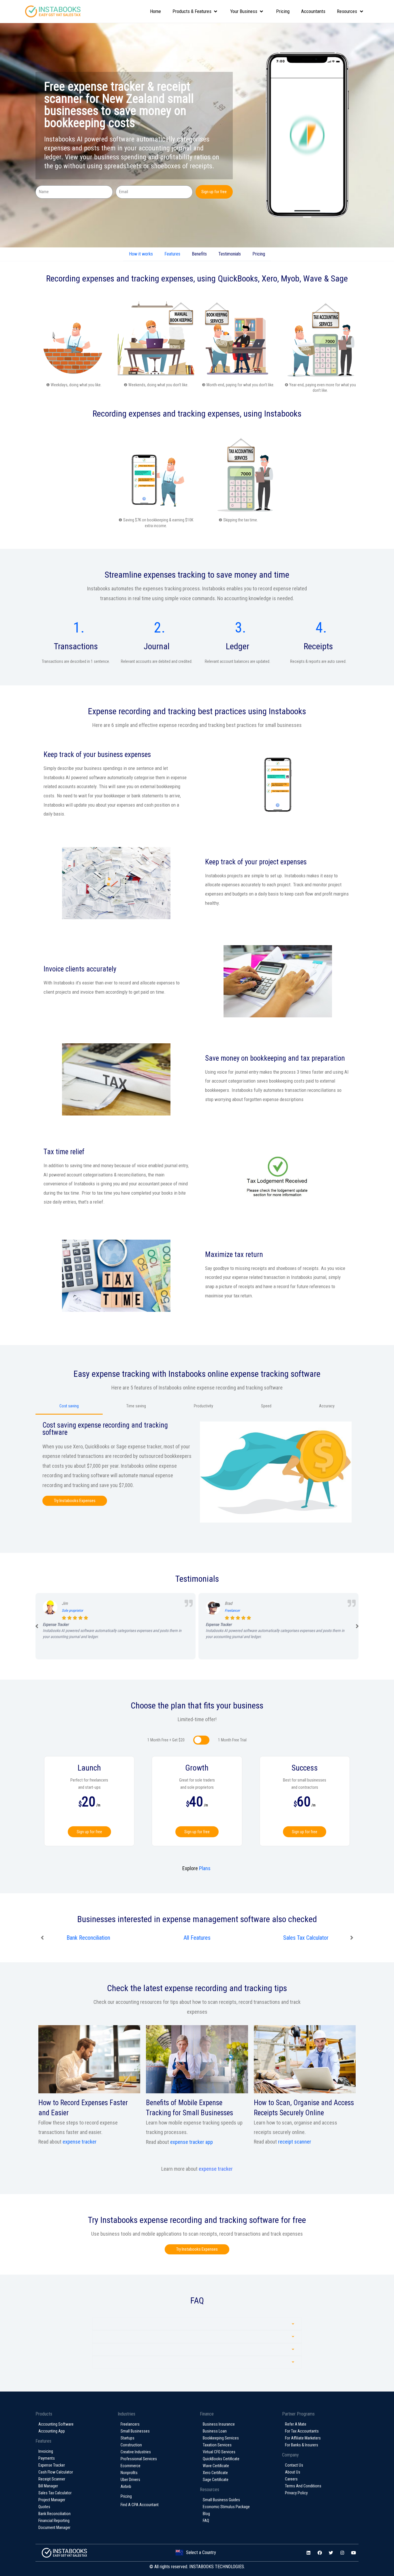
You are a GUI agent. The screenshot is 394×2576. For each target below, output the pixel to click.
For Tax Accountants (302, 2431)
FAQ (206, 2521)
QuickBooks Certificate (221, 2459)
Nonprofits (129, 2473)
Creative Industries (136, 2452)
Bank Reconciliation (306, 1938)
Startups (127, 2438)
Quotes (44, 2507)
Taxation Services (217, 2445)
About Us (293, 2472)
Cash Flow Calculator (56, 2472)
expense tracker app (192, 2142)
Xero (269, 278)
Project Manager (197, 1938)
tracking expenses (162, 278)
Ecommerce (131, 2466)
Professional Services (139, 2459)
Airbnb (126, 2487)
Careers (291, 2479)
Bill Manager (48, 2486)
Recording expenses (80, 278)
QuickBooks (238, 278)
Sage (339, 278)
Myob (290, 278)
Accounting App (52, 2431)
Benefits (199, 254)
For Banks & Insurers (302, 2445)
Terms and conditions (303, 2486)
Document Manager (54, 2527)
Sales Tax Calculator (88, 1938)
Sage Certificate (216, 2480)
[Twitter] (331, 2553)
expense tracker (80, 2142)
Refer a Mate (296, 2424)
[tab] (197, 2324)
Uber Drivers (130, 2480)
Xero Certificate (215, 2473)
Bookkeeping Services (221, 2438)
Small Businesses (135, 2431)
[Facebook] (320, 2553)
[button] (75, 1501)
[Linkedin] (308, 2553)
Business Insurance (219, 2424)
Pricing (259, 254)
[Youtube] (353, 2553)
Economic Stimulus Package (226, 2507)
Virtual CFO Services (219, 2452)
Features (172, 254)
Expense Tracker (52, 2465)
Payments (47, 2458)
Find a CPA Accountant (140, 2505)
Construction (131, 2445)
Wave (313, 278)
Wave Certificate (216, 2466)
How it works (141, 254)
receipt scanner (295, 2142)
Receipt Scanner (52, 2479)
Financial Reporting (54, 2521)
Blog (206, 2514)
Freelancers (130, 2424)
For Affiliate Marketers (303, 2438)
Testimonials (230, 254)
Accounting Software (56, 2424)
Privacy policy (296, 2493)
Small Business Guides (221, 2500)
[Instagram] (342, 2553)
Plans (205, 1868)
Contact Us (294, 2465)
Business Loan (215, 2431)
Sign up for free (89, 1832)
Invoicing (46, 2451)
